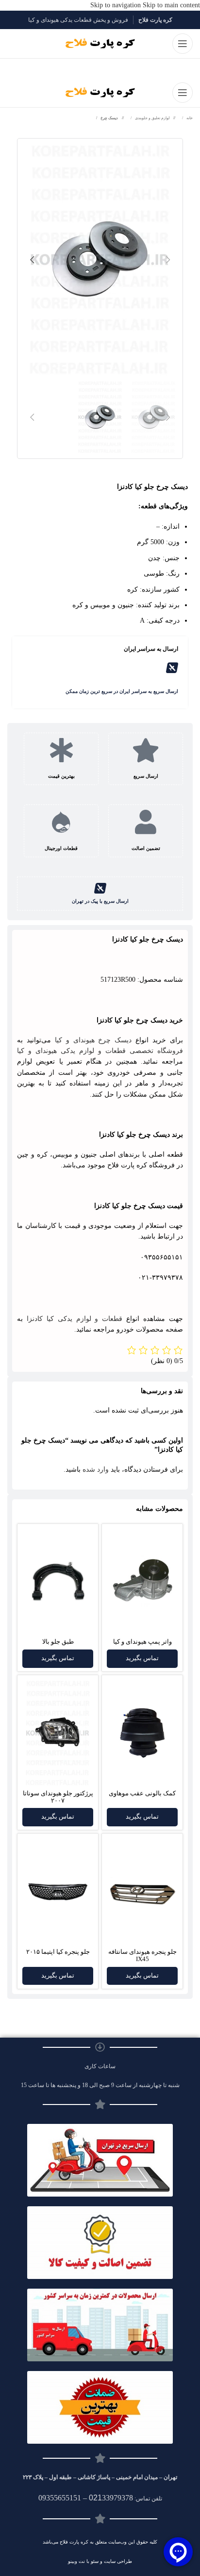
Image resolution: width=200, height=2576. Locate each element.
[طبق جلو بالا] (58, 1582)
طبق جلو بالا (58, 1642)
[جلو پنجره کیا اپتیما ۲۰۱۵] (58, 1892)
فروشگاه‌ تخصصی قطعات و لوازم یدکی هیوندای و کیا (100, 1051)
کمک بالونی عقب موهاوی (142, 1793)
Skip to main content (171, 5)
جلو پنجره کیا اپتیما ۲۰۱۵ (58, 1952)
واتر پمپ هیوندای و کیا (142, 1642)
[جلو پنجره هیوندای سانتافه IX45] (142, 1892)
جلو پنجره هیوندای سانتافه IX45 (142, 1956)
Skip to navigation (117, 5)
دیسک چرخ (109, 118)
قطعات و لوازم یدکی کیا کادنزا (75, 1319)
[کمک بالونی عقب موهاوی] (142, 1733)
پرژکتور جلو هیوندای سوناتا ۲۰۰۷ (58, 1797)
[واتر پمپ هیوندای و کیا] (142, 1582)
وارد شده (96, 1469)
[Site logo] (100, 43)
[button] (168, 260)
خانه (189, 118)
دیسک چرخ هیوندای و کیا (93, 1040)
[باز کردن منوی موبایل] (183, 44)
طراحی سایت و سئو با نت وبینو (100, 2561)
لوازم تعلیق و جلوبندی (152, 118)
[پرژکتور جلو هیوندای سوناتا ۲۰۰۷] (58, 1733)
